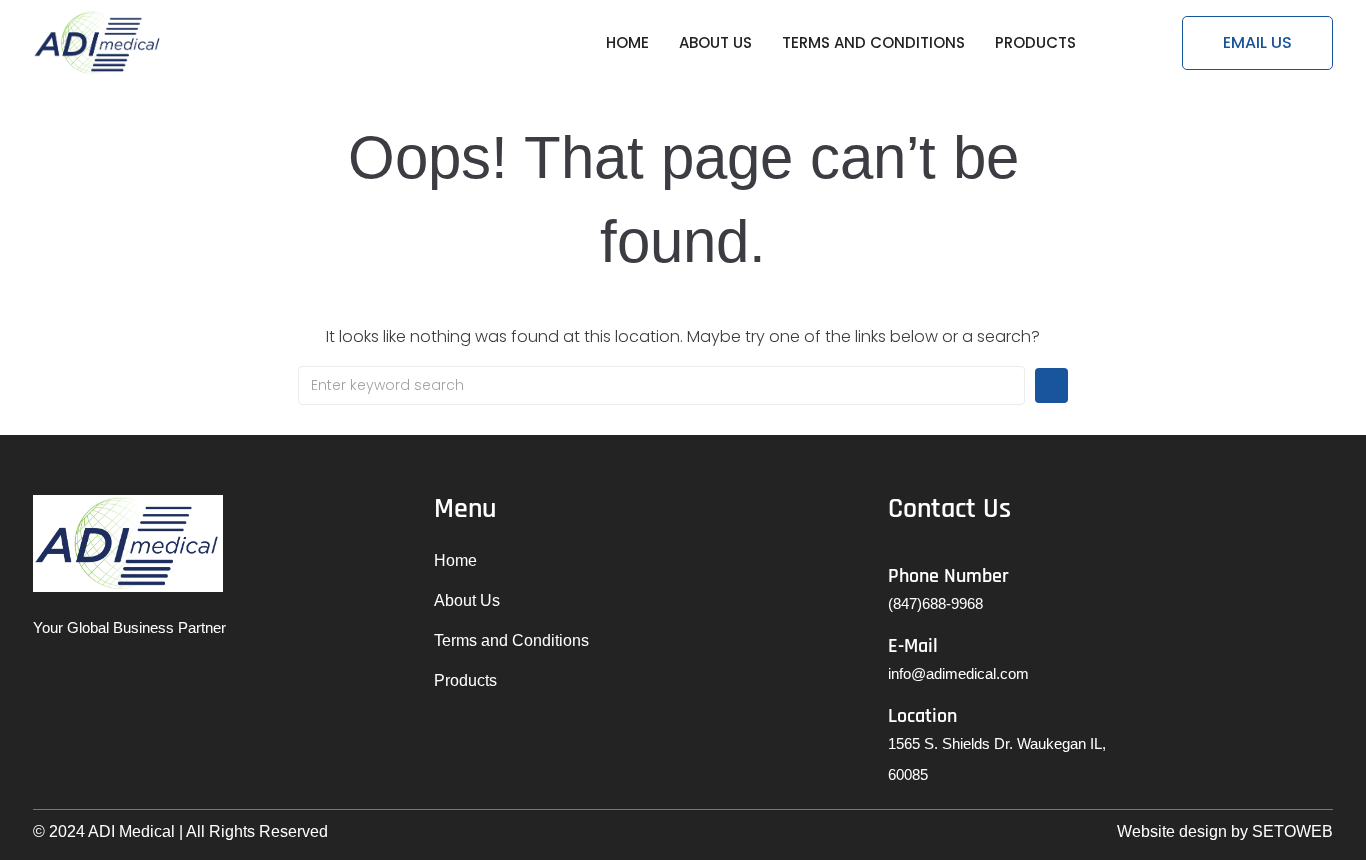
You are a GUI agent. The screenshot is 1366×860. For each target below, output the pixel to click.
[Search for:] (661, 385)
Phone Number (948, 576)
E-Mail (913, 646)
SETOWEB (1292, 831)
